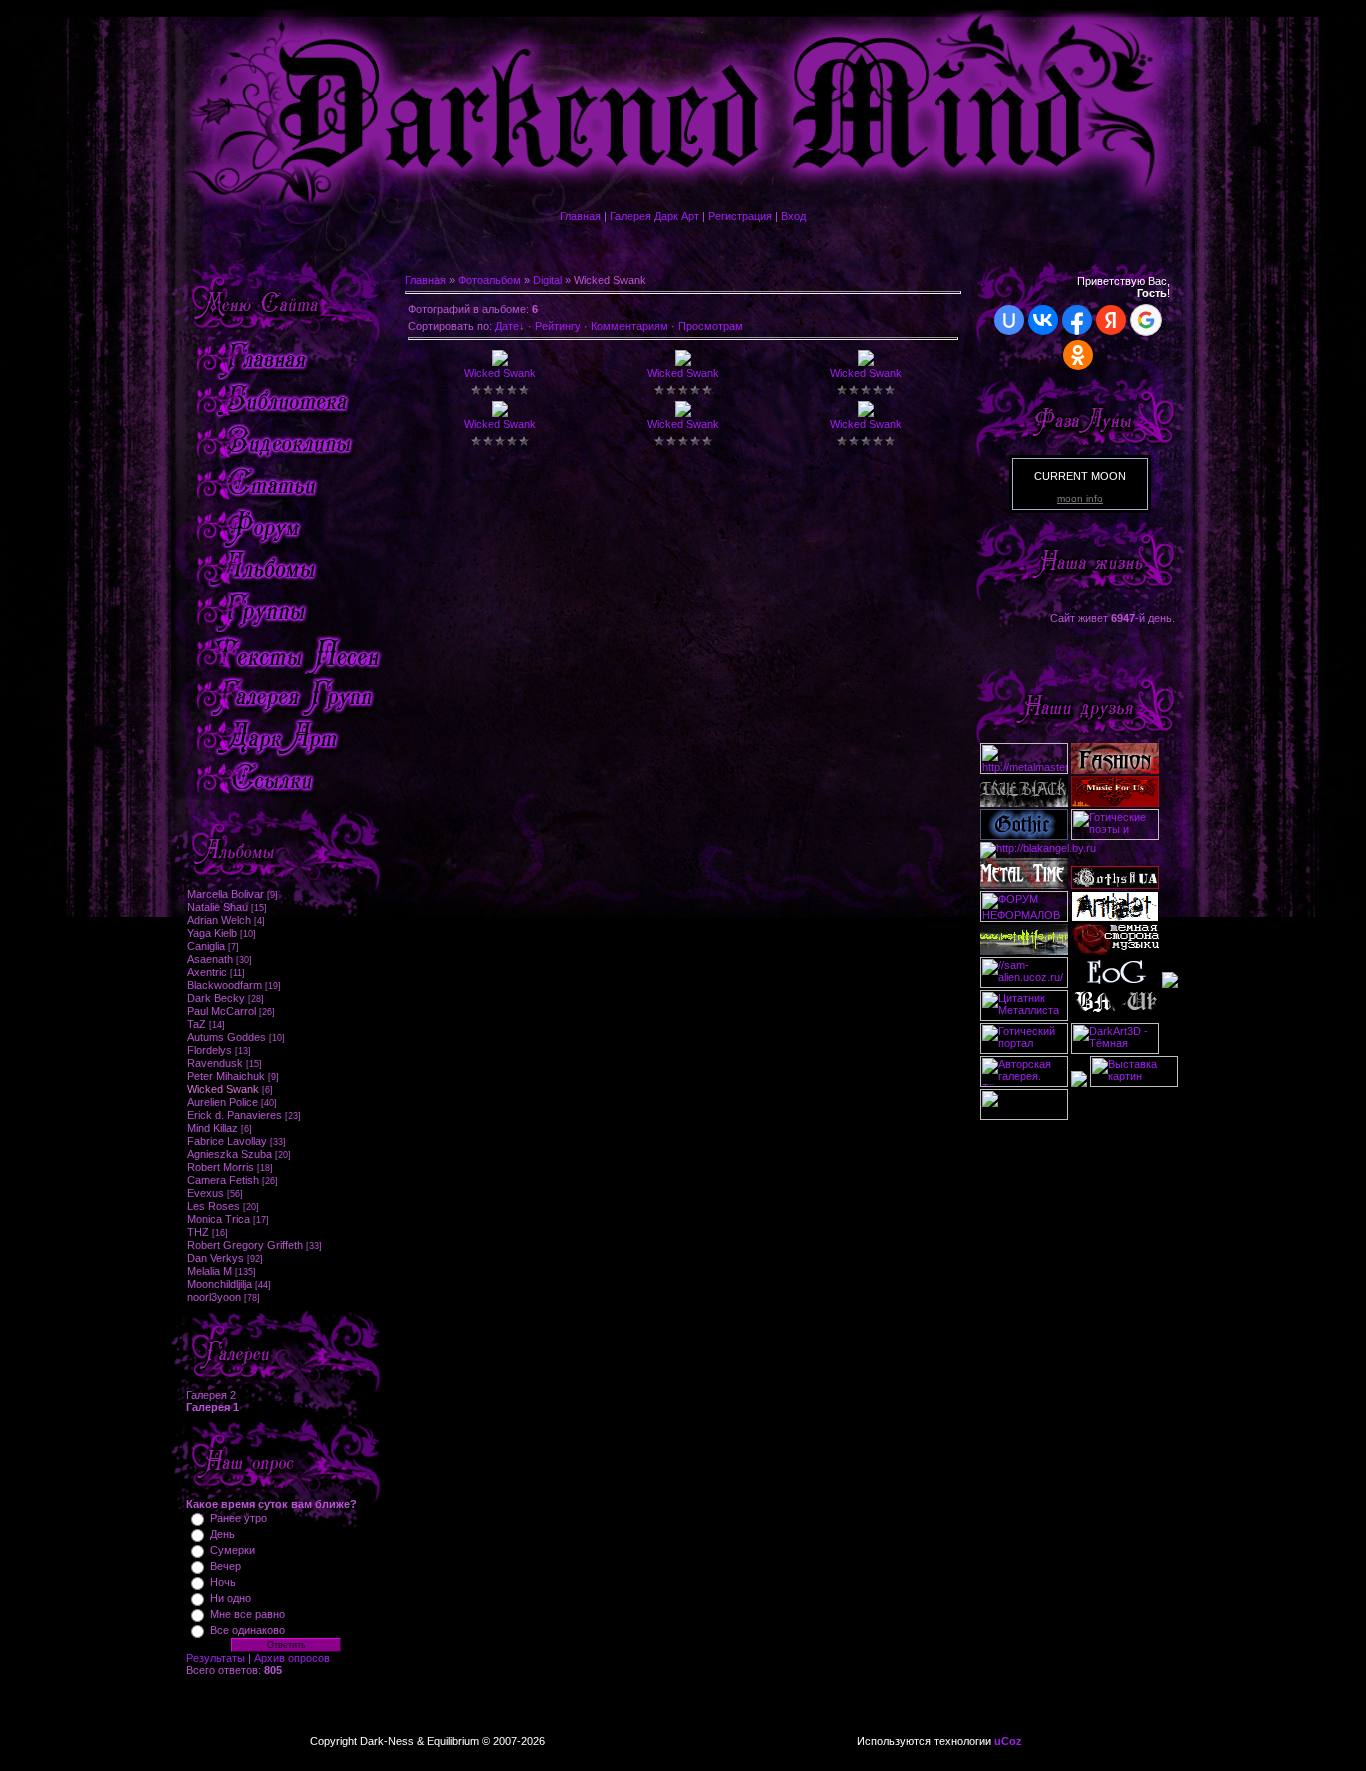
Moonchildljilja (219, 1284)
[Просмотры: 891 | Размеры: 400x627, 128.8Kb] (500, 413)
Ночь (223, 1582)
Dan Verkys (215, 1258)
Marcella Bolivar (225, 894)
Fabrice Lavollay (227, 1141)
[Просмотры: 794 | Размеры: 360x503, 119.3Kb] (500, 362)
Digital (547, 280)
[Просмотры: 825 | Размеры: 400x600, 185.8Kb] (683, 413)
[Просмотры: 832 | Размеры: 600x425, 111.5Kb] (866, 362)
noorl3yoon (214, 1297)
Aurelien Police (222, 1102)
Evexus (205, 1193)
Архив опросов (292, 1658)
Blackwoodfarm (224, 985)
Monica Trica (218, 1219)
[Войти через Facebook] (1077, 320)
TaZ (196, 1024)
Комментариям (629, 326)
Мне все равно (247, 1614)
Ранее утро (238, 1518)
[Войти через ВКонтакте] (1043, 320)
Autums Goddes (226, 1037)
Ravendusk (215, 1063)
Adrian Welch (219, 920)
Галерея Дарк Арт (654, 216)
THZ (198, 1232)
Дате (507, 326)
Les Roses (213, 1206)
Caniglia (206, 946)
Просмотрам (710, 326)
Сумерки (232, 1550)
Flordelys (209, 1050)
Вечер (225, 1566)
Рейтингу (558, 326)
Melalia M (209, 1271)
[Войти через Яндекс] (1111, 320)
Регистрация (740, 216)
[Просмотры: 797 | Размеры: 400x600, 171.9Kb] (683, 362)
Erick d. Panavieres (234, 1115)
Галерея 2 (211, 1395)
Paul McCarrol (221, 1011)
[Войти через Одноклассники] (1078, 355)
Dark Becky (216, 998)
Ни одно (230, 1598)
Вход (793, 216)
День (222, 1534)
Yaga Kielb (212, 933)
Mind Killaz (212, 1128)
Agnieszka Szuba (229, 1154)
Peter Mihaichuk (226, 1076)
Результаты (215, 1658)
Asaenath (210, 959)
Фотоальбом (489, 280)
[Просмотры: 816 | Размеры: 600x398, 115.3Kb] (866, 413)
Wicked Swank (223, 1089)
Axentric (207, 972)
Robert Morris (220, 1167)
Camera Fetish (223, 1180)
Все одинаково (247, 1630)
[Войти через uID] (1009, 320)
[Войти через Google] (1146, 320)
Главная (580, 216)
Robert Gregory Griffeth (245, 1245)
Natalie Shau (217, 907)
